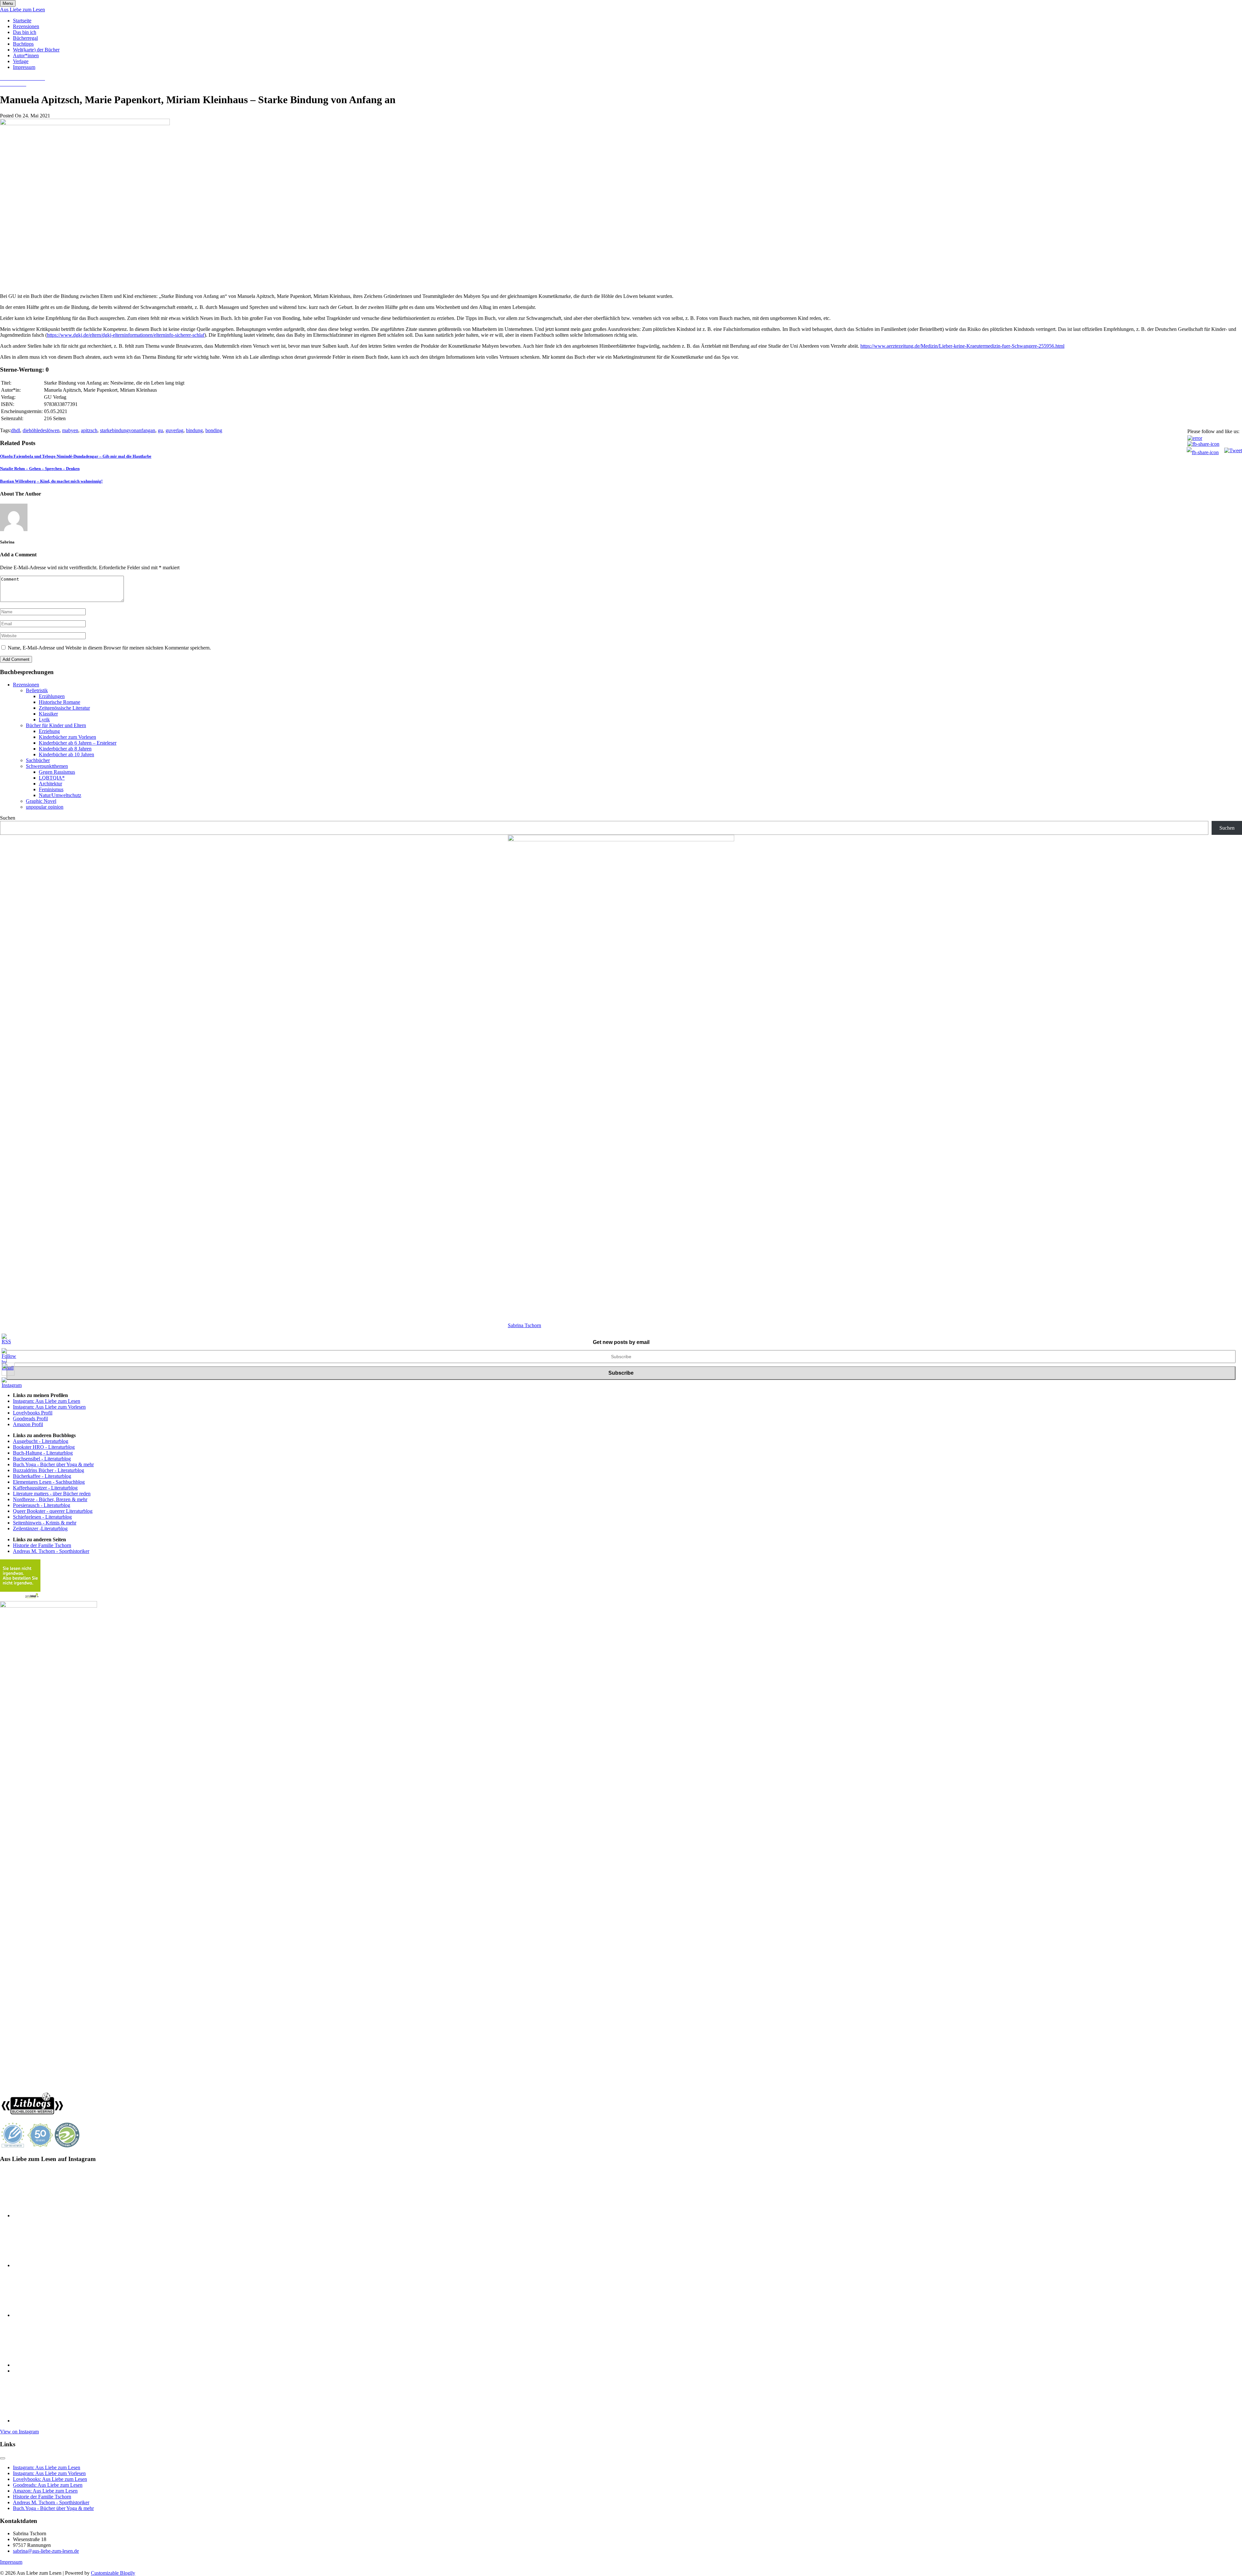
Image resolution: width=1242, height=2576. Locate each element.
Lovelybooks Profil (33, 1413)
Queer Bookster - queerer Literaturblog (53, 1511)
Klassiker (48, 714)
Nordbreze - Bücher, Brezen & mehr (50, 1499)
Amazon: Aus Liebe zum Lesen (45, 2491)
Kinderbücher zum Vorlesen (67, 737)
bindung (194, 430)
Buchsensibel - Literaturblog (42, 1459)
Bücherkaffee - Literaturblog (42, 1476)
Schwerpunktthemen (47, 766)
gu (160, 430)
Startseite (22, 21)
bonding (214, 430)
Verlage (21, 61)
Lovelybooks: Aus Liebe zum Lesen (50, 2479)
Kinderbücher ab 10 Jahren (66, 754)
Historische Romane (60, 702)
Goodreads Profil (30, 1419)
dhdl (16, 430)
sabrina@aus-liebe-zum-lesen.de (46, 2551)
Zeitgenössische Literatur (64, 708)
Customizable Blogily (113, 2573)
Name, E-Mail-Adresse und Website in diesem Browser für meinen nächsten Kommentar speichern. (109, 648)
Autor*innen (26, 55)
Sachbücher (38, 760)
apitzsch (89, 430)
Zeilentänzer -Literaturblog (40, 1528)
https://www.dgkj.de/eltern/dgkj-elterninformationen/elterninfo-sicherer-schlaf (126, 335)
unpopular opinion (45, 807)
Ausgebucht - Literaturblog (41, 1441)
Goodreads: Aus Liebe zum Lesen (48, 2485)
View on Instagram (19, 2432)
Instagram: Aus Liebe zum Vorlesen (49, 1407)
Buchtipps (23, 44)
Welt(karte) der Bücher (36, 50)
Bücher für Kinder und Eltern (56, 725)
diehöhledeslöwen (41, 430)
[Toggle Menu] (3, 2458)
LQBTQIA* (52, 778)
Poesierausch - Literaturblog (42, 1505)
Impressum (24, 67)
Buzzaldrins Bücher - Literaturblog (49, 1470)
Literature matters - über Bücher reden (52, 1494)
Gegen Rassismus (57, 772)
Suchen (8, 818)
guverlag (174, 430)
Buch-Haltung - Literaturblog (43, 1453)
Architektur (50, 784)
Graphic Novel (41, 801)
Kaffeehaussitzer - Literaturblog (45, 1488)
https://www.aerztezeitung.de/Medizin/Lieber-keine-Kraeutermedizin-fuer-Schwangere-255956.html (962, 346)
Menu (8, 3)
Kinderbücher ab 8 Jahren (65, 749)
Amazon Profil (28, 1424)
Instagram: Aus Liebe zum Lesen (47, 1401)
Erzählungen (52, 696)
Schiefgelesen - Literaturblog (42, 1517)
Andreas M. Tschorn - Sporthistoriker (51, 1551)
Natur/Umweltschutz (60, 795)
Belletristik (37, 690)
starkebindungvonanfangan (128, 430)
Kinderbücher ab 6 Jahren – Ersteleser (78, 743)
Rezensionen (26, 26)
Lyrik (44, 720)
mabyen (70, 430)
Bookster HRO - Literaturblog (44, 1447)
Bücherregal (25, 38)
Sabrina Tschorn (524, 1325)
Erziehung (49, 731)
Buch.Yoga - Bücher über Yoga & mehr (53, 1464)
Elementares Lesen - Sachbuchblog (49, 1482)
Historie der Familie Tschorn (42, 1545)
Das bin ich (25, 32)
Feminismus (51, 789)
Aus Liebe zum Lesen (22, 10)
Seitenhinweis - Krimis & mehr (45, 1523)
